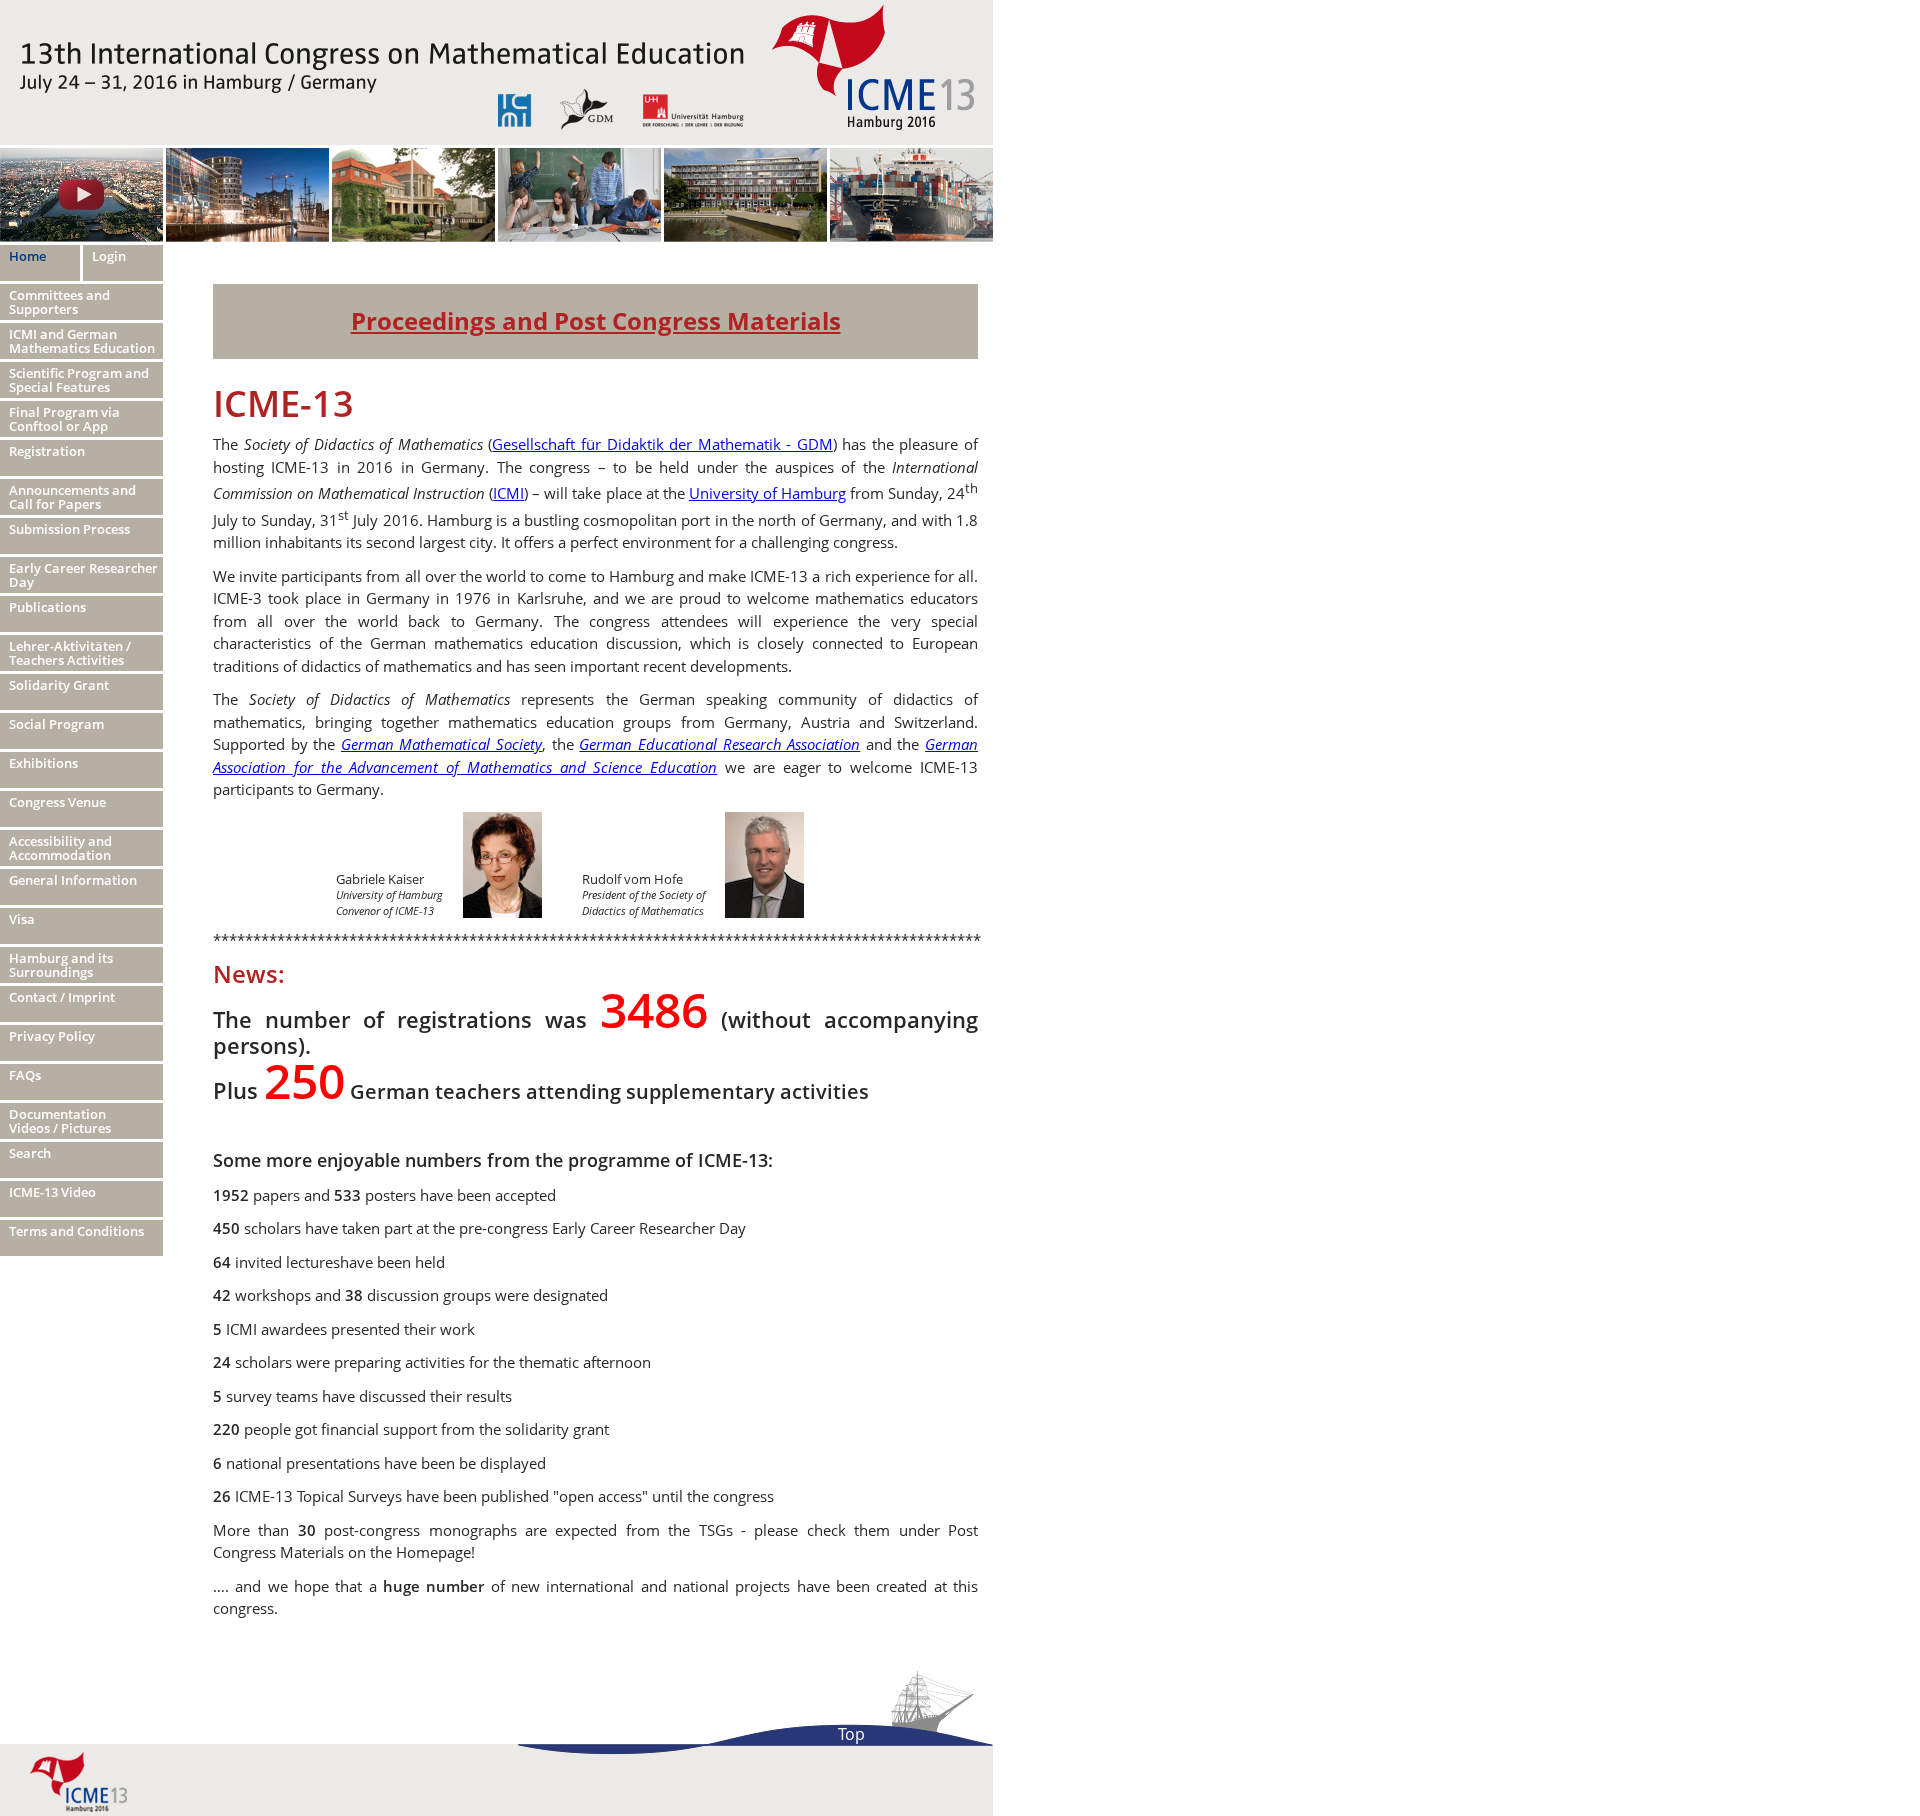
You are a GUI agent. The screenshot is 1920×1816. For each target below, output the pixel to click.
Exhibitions (43, 763)
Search (30, 1153)
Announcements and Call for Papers (72, 497)
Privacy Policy (52, 1036)
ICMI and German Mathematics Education (82, 341)
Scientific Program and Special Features (79, 380)
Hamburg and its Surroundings (61, 965)
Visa (22, 919)
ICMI (508, 493)
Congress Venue (57, 802)
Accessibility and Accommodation (60, 848)
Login (109, 256)
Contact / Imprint (62, 997)
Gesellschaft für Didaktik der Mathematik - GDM (662, 444)
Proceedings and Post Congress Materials (596, 320)
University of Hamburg (767, 493)
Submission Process (69, 529)
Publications (47, 607)
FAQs (25, 1075)
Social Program (56, 724)
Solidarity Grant (59, 685)
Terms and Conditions (76, 1231)
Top (851, 1734)
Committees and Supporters (59, 302)
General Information (73, 880)
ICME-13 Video (52, 1192)
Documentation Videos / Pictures (60, 1121)
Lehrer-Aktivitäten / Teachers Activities (70, 653)
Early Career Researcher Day (83, 575)
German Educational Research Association (719, 744)
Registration (47, 451)
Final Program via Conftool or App (64, 419)
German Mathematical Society (441, 744)
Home (27, 256)
